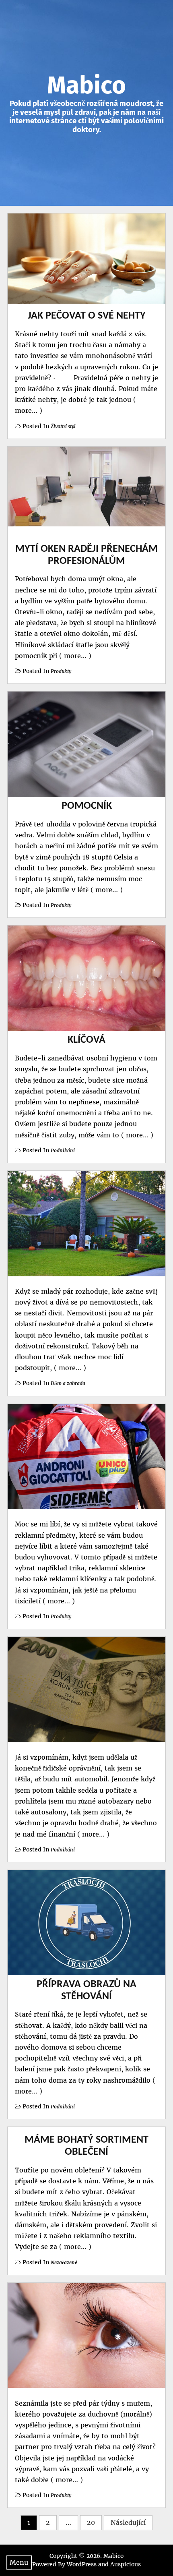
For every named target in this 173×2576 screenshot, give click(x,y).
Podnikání (63, 1150)
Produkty (61, 671)
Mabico (86, 85)
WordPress (82, 2564)
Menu (19, 2562)
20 (91, 2522)
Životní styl (63, 426)
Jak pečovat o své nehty (87, 316)
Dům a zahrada (68, 1383)
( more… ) (74, 656)
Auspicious (126, 2564)
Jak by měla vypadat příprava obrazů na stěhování (86, 1985)
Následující (128, 2522)
